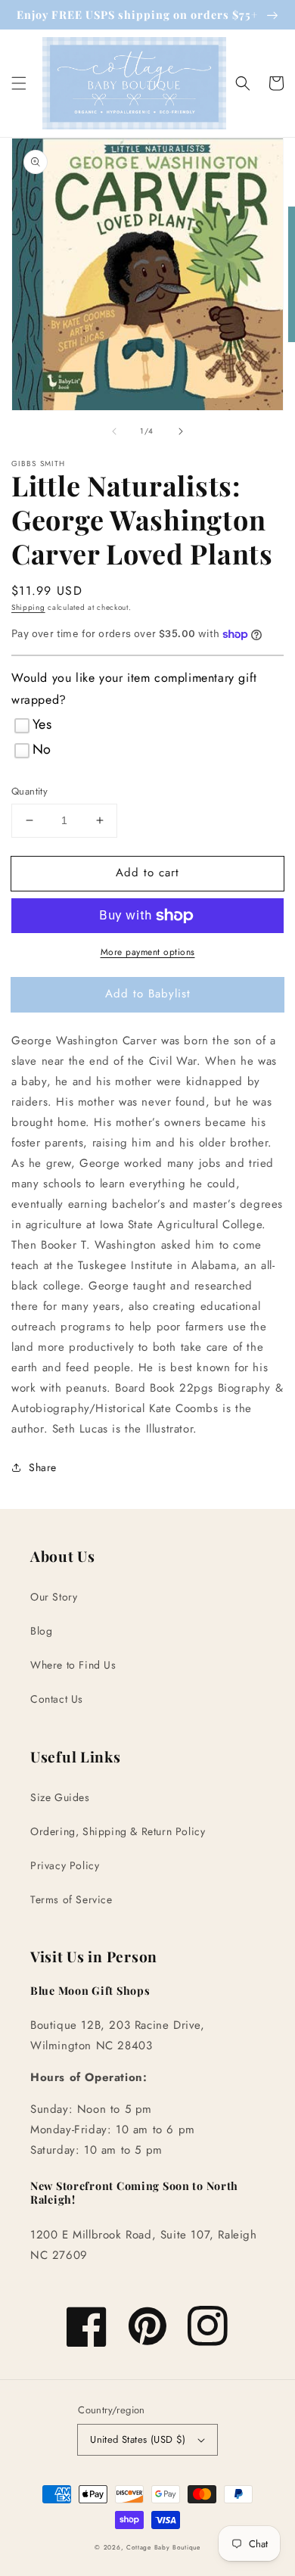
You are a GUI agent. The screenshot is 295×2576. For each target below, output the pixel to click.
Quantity (29, 791)
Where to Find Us (73, 1665)
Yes (42, 724)
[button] (19, 83)
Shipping (28, 607)
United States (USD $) (138, 2439)
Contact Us (57, 1699)
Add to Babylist (148, 994)
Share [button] (43, 1467)
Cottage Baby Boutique (163, 2547)
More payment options (148, 952)
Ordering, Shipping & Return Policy (118, 1831)
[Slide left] (114, 431)
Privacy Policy (65, 1865)
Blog (41, 1631)
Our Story (54, 1597)
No (42, 749)
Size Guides (60, 1797)
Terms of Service (71, 1899)
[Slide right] (181, 431)
